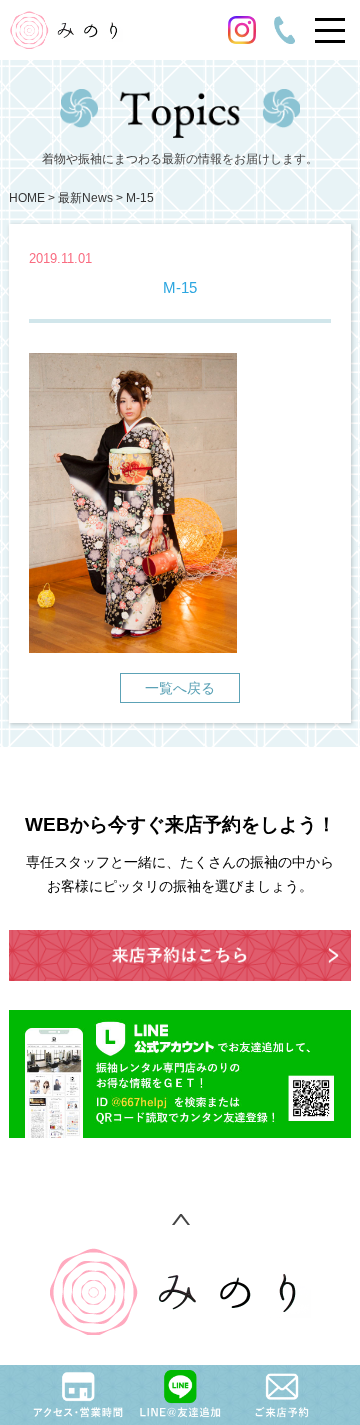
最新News (85, 198)
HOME (27, 198)
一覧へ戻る (180, 688)
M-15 (140, 198)
